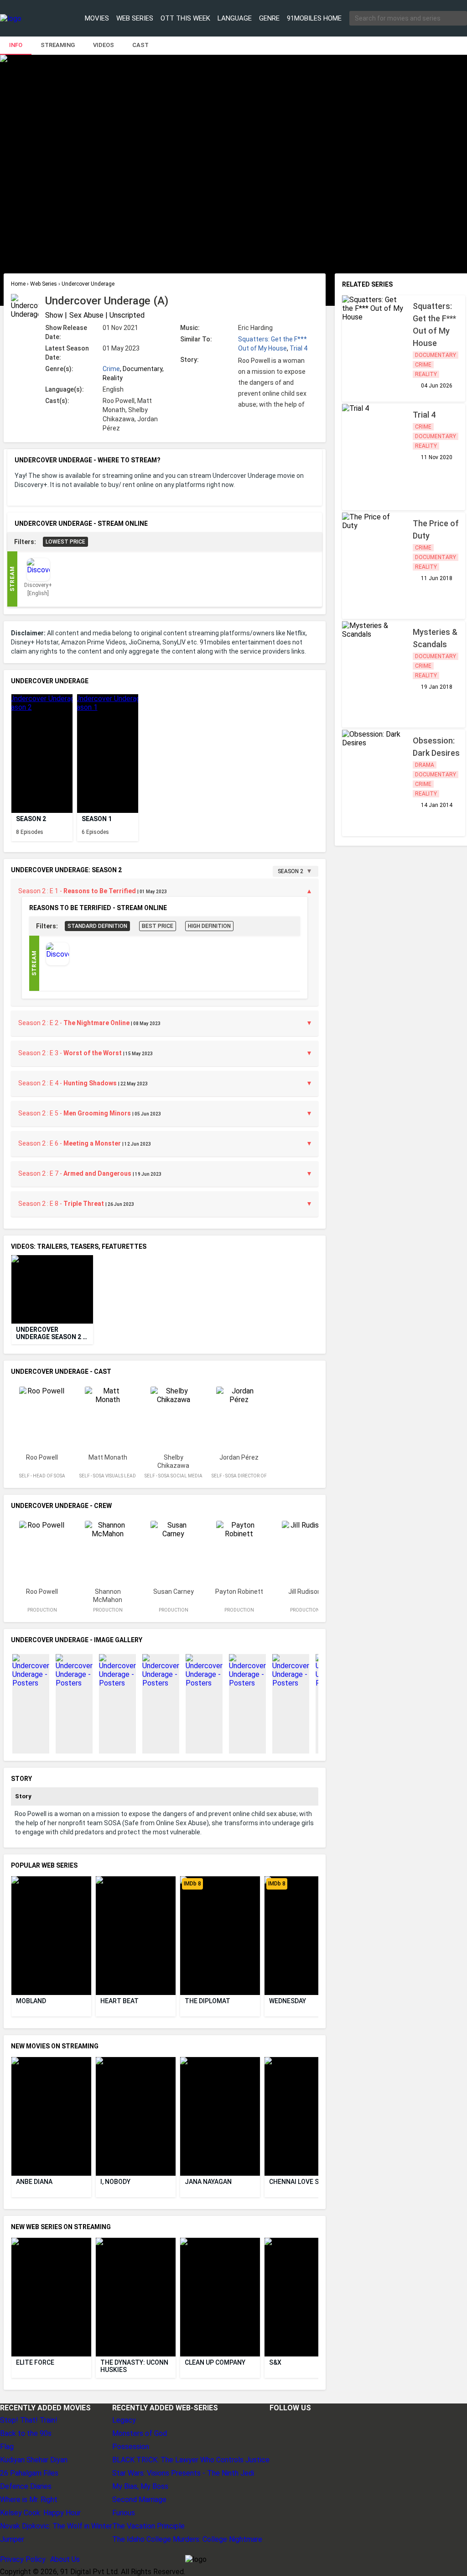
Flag (7, 2447)
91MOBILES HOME (314, 18)
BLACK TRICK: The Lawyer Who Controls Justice (191, 2460)
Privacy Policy (23, 2559)
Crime (111, 369)
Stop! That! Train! (29, 2420)
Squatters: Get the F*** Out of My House (435, 325)
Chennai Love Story (302, 2182)
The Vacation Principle (148, 2526)
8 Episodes (30, 832)
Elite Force (35, 2362)
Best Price (158, 926)
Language (235, 18)
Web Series (135, 18)
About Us (65, 2559)
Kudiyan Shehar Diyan (34, 2460)
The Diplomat (208, 2001)
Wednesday (288, 2001)
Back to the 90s (26, 2433)
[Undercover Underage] (42, 754)
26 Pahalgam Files (29, 2473)
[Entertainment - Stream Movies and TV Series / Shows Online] (29, 18)
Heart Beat (119, 2001)
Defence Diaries (26, 2486)
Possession (131, 2447)
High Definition (209, 926)
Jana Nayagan (208, 2182)
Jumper (12, 2539)
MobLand (31, 2001)
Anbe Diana (34, 2182)
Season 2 (31, 819)
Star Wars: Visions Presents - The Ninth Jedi (183, 2473)
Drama (425, 765)
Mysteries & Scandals (436, 638)
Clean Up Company (215, 2362)
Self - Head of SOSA (42, 1476)
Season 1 (97, 819)
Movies (97, 18)
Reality (426, 374)
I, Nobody (115, 2182)
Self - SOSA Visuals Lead (108, 1476)
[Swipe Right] (315, 746)
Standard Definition (97, 926)
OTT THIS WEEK (185, 18)
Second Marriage (139, 2500)
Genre (269, 18)
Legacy (124, 2420)
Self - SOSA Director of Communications (239, 1479)
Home (19, 284)
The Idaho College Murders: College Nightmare (187, 2539)
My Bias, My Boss (140, 2486)
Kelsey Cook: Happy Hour (40, 2513)
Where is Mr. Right (29, 2500)
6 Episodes (95, 832)
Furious (124, 2513)
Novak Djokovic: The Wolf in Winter (56, 2526)
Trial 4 (298, 348)
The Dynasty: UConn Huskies (135, 2366)
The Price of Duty (437, 529)
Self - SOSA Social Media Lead (174, 1479)
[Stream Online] (57, 963)
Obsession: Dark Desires (436, 747)
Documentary (436, 355)
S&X (275, 2362)
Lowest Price (65, 542)
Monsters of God (140, 2433)
